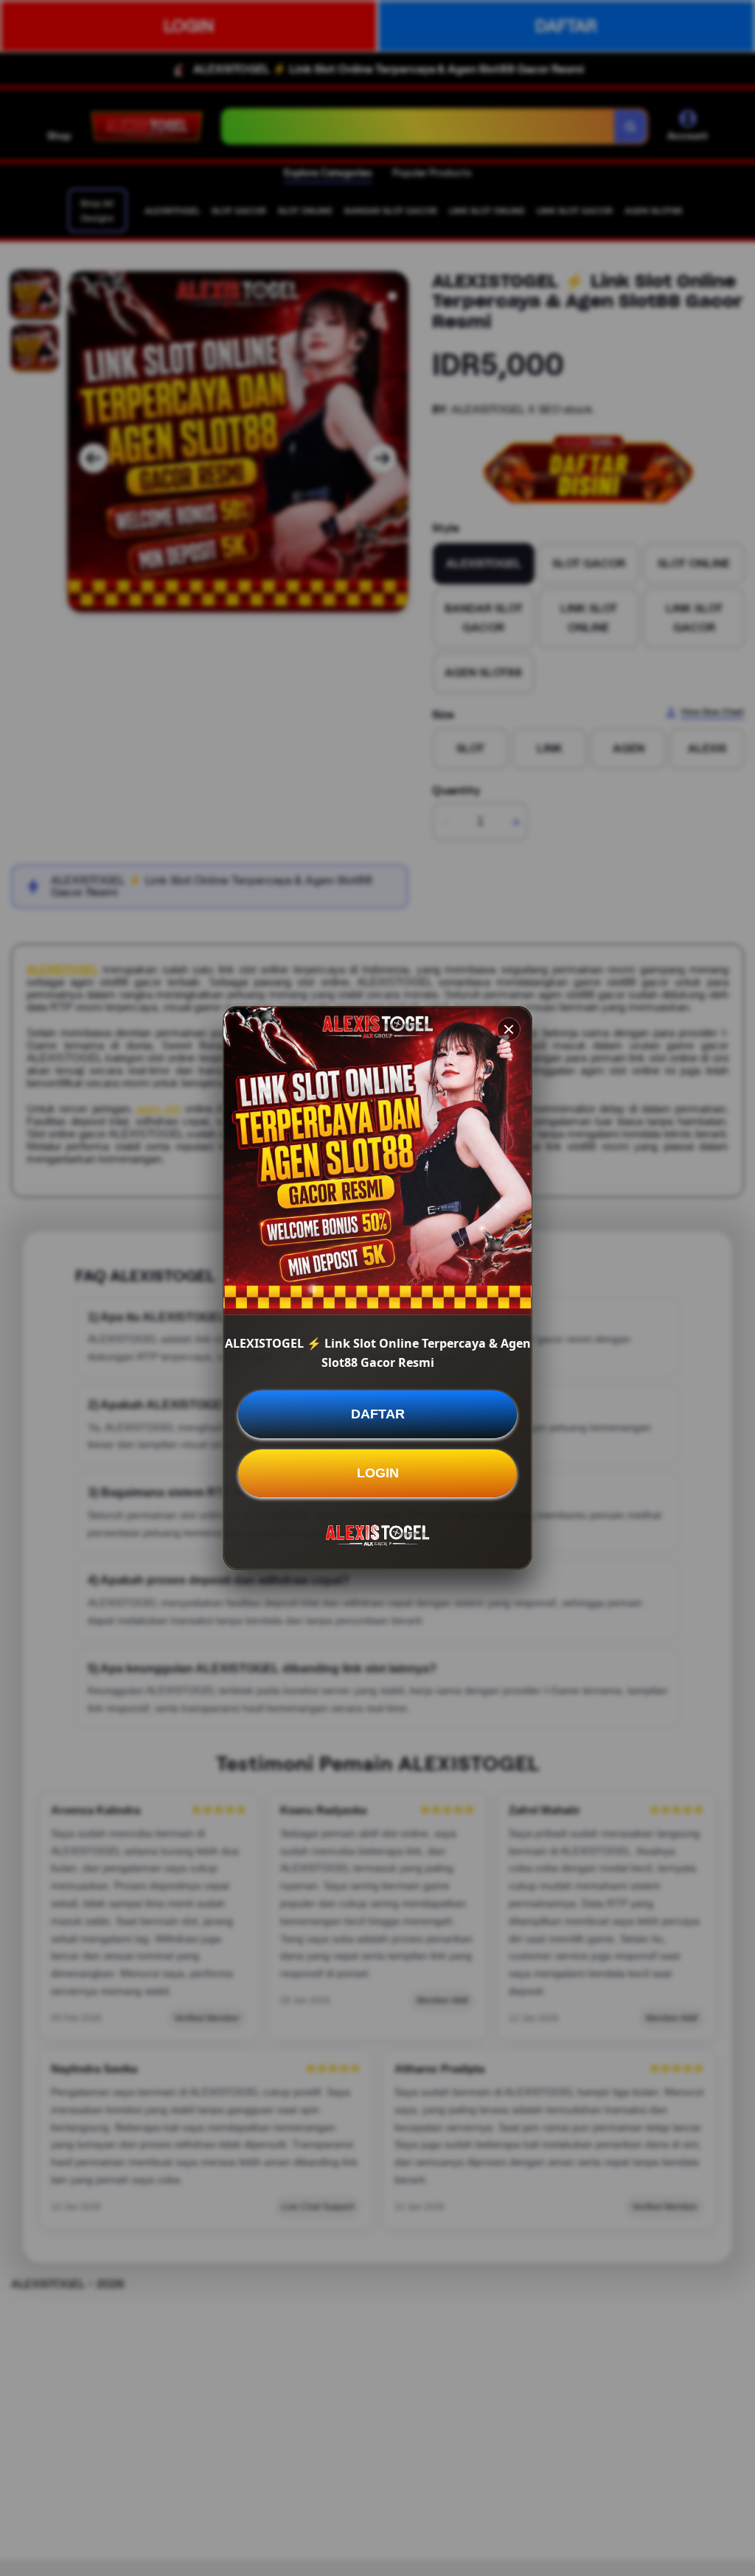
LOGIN (378, 1473)
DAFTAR (378, 1414)
